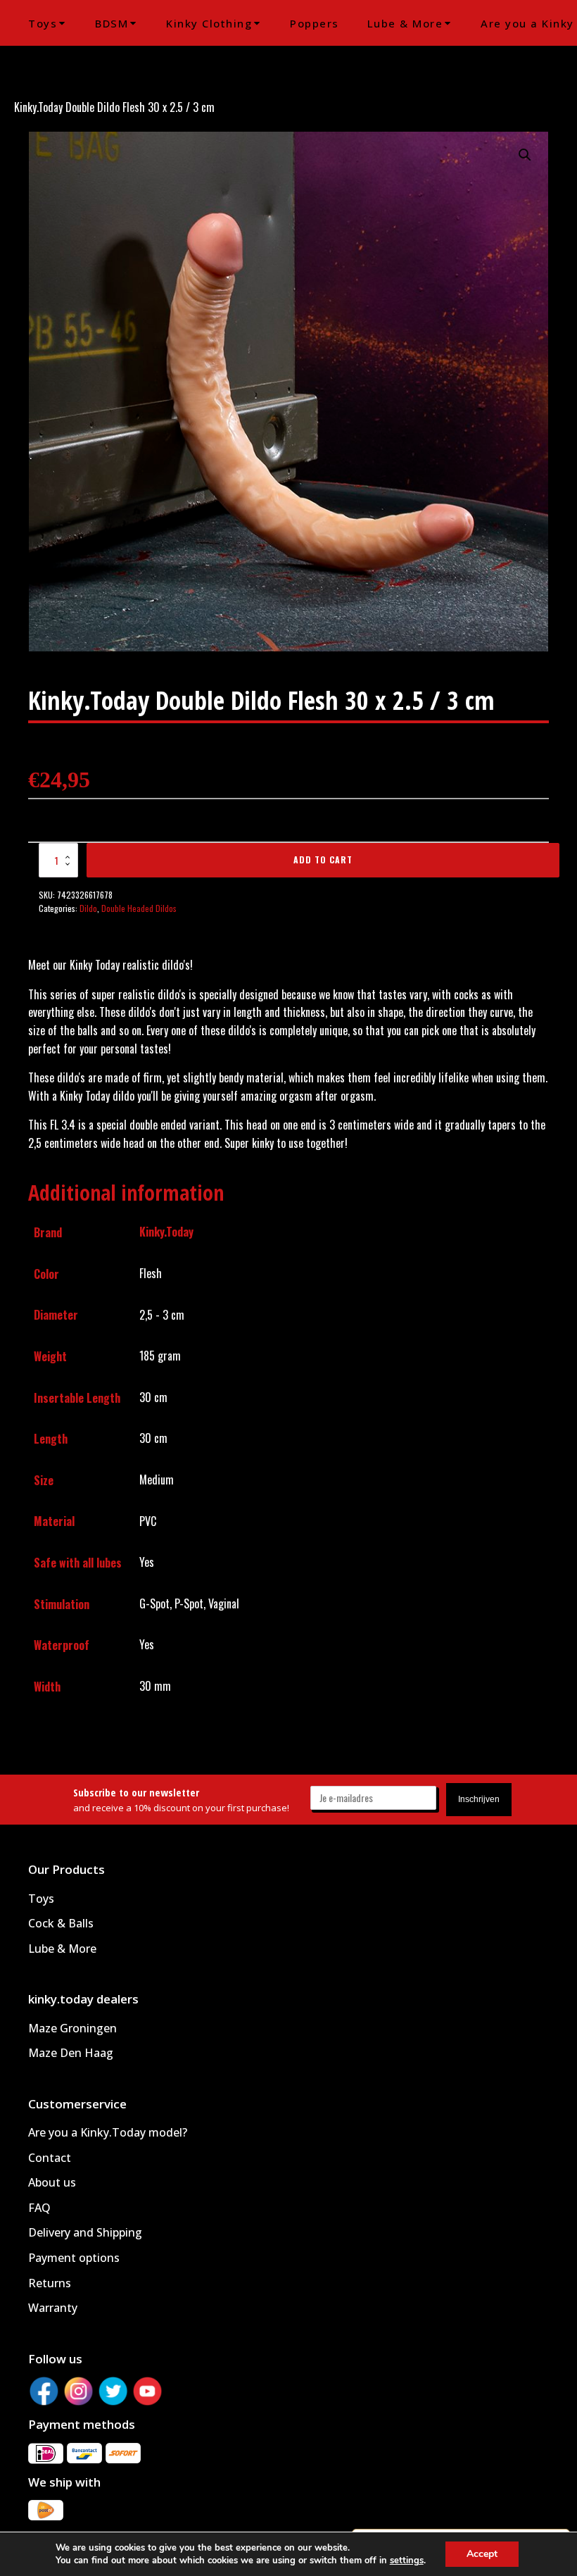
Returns (50, 2283)
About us (52, 2182)
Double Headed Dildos (139, 908)
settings (407, 2561)
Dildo (88, 908)
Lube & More (405, 23)
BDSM (112, 23)
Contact (50, 2158)
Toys (43, 23)
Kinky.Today (166, 1232)
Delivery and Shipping (85, 2232)
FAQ (39, 2208)
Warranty (53, 2308)
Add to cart (323, 859)
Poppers (315, 23)
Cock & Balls (61, 1923)
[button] (525, 155)
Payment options (74, 2258)
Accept (482, 2554)
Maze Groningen (72, 2028)
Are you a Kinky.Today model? (108, 2132)
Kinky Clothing (209, 23)
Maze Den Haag (71, 2053)
